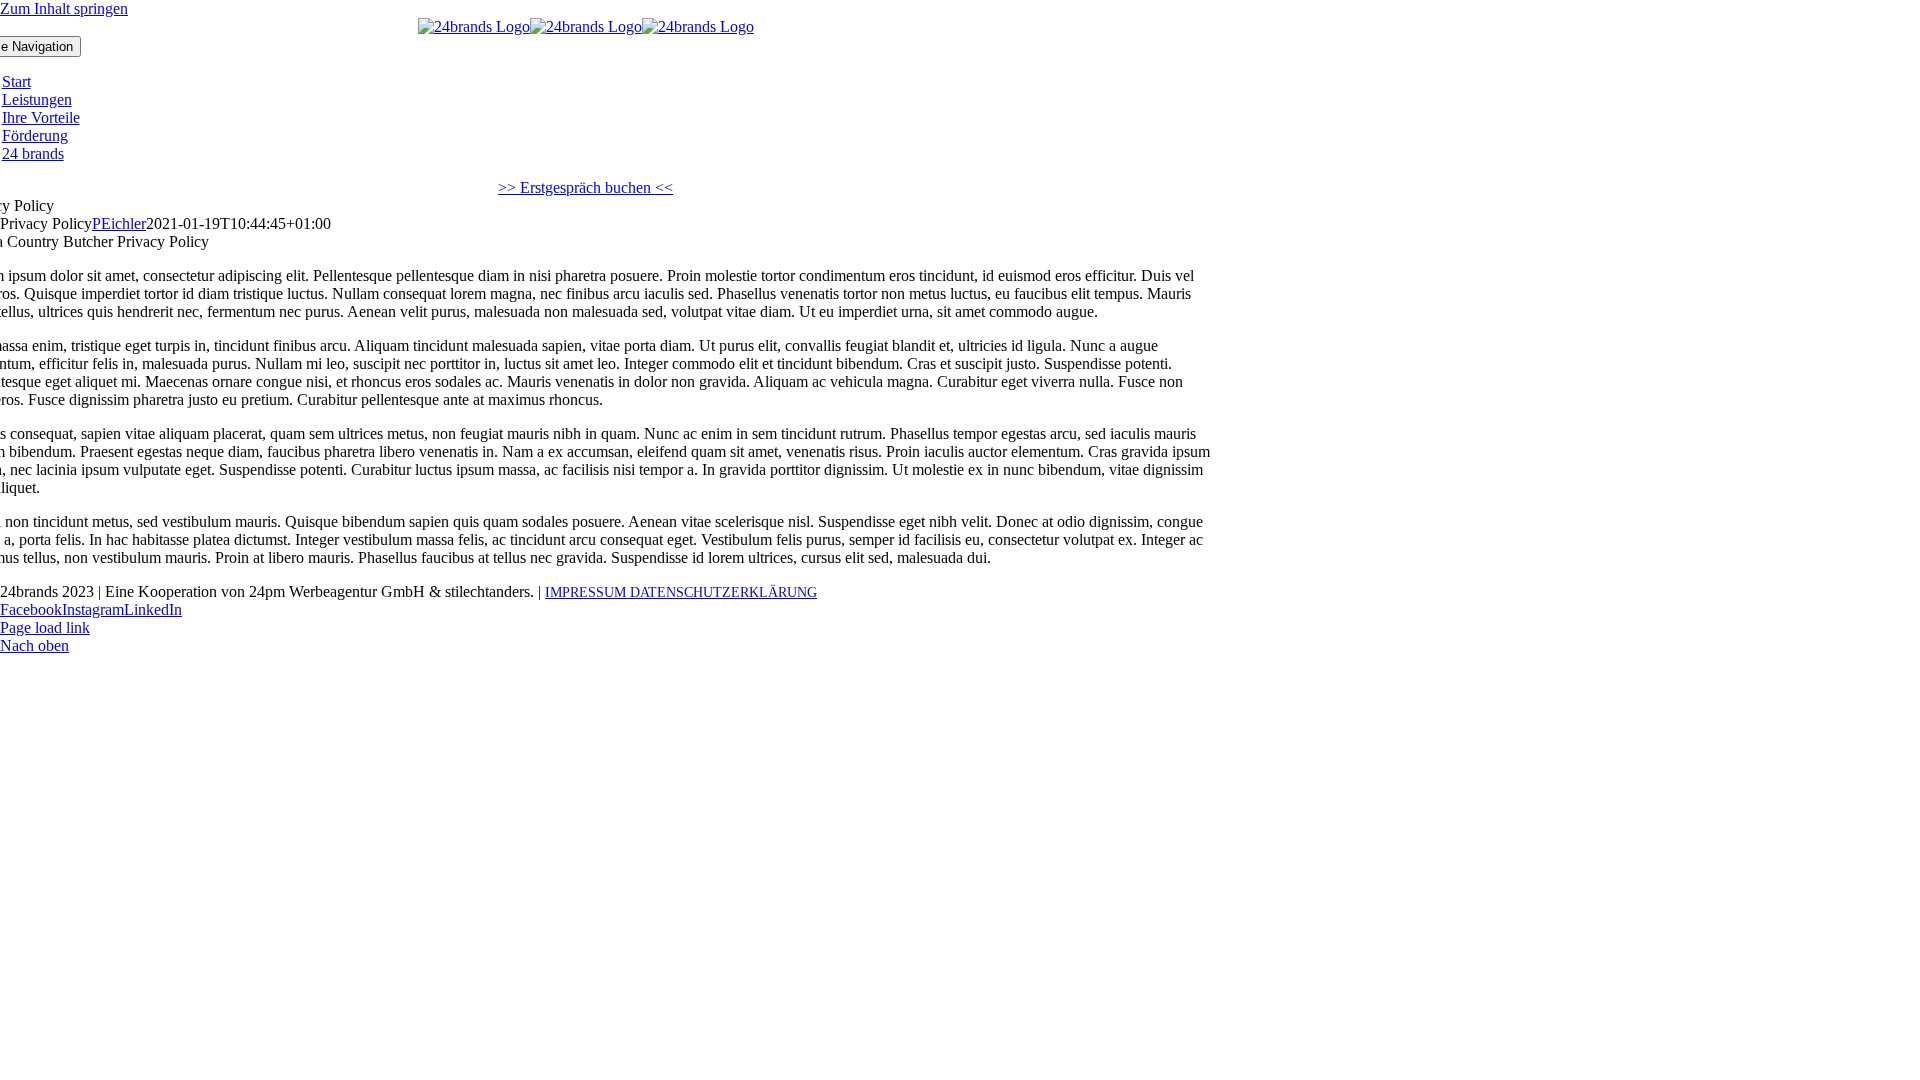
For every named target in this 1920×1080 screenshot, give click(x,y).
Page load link (45, 627)
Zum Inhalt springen (64, 8)
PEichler (119, 223)
